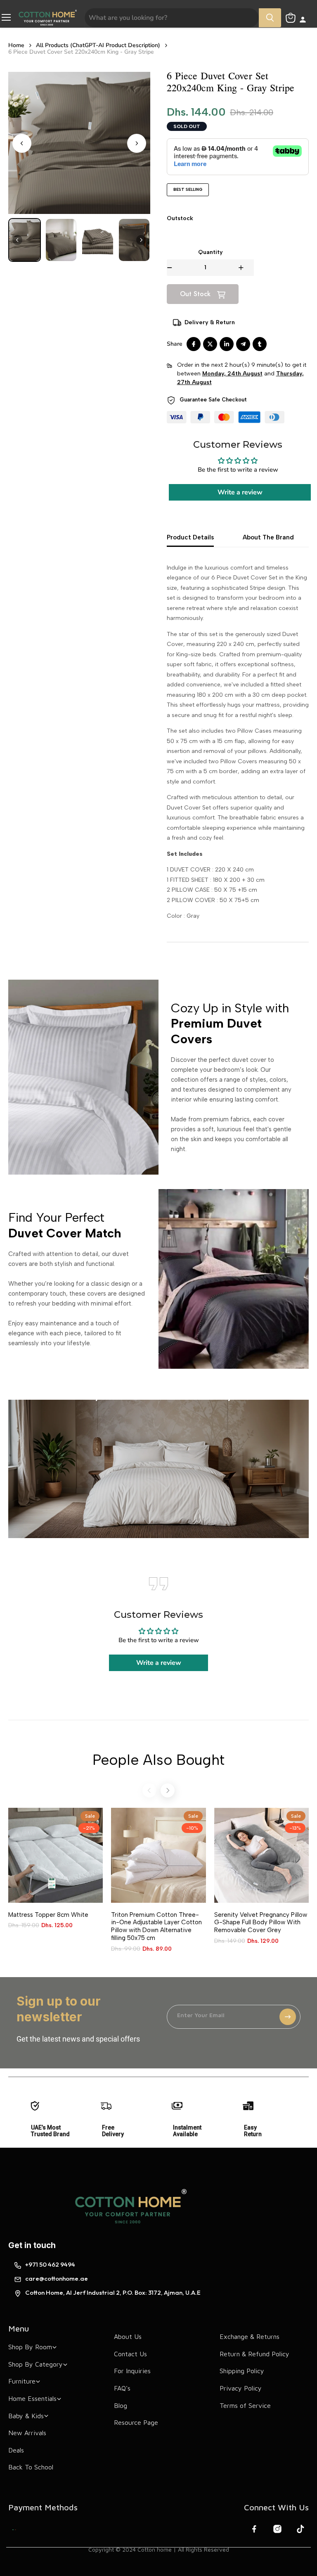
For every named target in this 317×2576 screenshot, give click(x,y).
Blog (121, 2405)
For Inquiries (132, 2371)
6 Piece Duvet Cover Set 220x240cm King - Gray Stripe (81, 52)
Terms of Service (245, 2405)
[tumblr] (260, 344)
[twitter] (210, 344)
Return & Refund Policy (254, 2354)
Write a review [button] (240, 492)
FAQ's (122, 2388)
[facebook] (194, 344)
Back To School (31, 2467)
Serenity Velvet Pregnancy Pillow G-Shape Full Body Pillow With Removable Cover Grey (261, 1923)
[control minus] (170, 268)
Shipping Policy (242, 2371)
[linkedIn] (227, 344)
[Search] (270, 18)
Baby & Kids (26, 2416)
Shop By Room (30, 2347)
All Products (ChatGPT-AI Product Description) (98, 45)
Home (16, 45)
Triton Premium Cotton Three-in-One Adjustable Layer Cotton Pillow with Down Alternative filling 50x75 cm (156, 1926)
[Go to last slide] (22, 143)
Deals (16, 2450)
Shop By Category (35, 2364)
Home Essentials (32, 2398)
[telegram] (243, 344)
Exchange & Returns (250, 2336)
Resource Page (136, 2422)
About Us (128, 2336)
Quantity (211, 252)
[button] (25, 240)
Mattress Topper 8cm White (48, 1915)
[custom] (14, 2530)
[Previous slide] (149, 1790)
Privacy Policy (241, 2388)
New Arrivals (27, 2433)
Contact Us (130, 2354)
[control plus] (246, 268)
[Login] (303, 20)
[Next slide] (137, 143)
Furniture (22, 2381)
